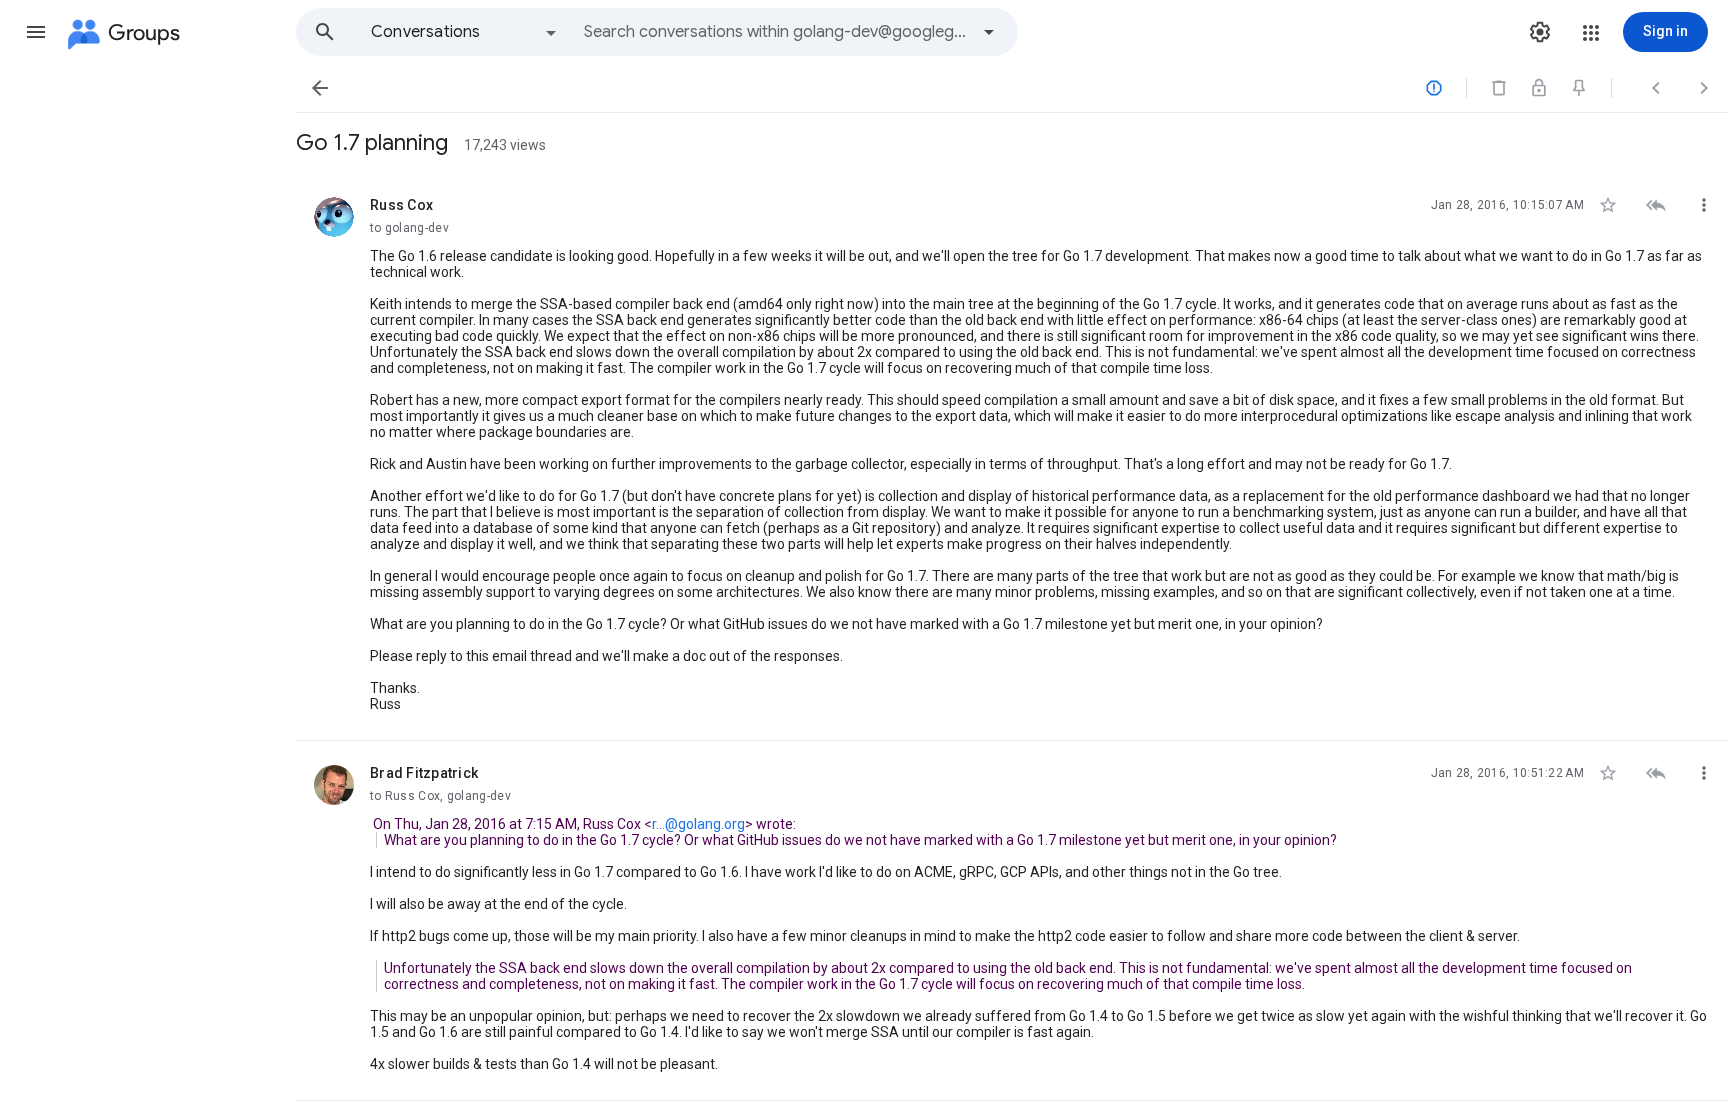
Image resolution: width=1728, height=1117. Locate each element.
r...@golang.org (698, 824)
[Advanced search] (989, 32)
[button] (36, 32)
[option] (465, 32)
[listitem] (1012, 457)
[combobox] (776, 32)
